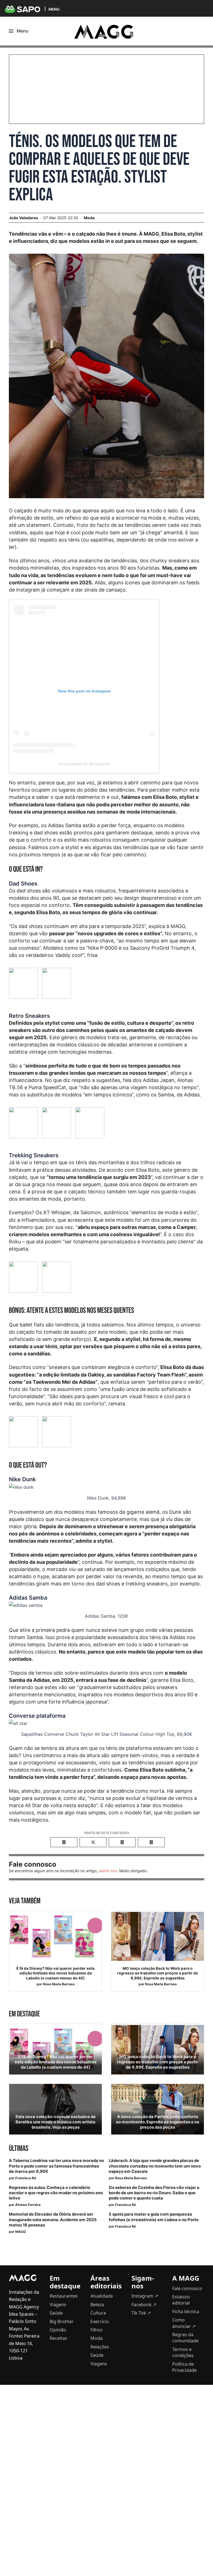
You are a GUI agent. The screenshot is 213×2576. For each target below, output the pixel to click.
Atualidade (102, 2296)
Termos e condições (183, 2352)
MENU (54, 9)
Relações (100, 2347)
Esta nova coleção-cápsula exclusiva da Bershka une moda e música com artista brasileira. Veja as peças (56, 2122)
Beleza (97, 2305)
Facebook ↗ (144, 2305)
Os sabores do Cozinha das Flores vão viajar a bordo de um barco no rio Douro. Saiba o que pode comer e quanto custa (154, 2193)
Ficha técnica (186, 2311)
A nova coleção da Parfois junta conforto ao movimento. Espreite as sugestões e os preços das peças (158, 2122)
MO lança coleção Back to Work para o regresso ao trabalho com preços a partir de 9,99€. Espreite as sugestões (158, 1973)
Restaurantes (64, 2296)
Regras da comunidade (185, 2338)
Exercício (100, 2321)
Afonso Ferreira (28, 2205)
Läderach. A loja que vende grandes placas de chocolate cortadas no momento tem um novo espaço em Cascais (155, 2166)
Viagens (58, 2305)
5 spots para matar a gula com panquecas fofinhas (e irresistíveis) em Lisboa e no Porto (154, 2217)
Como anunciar (184, 2323)
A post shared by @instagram (84, 764)
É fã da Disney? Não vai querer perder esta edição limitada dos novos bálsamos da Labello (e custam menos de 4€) (55, 1973)
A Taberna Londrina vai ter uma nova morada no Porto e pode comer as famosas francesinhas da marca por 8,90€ (56, 2166)
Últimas (19, 2149)
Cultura (98, 2313)
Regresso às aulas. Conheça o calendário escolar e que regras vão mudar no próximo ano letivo (56, 2193)
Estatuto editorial (181, 2300)
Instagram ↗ (145, 2296)
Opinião (58, 2330)
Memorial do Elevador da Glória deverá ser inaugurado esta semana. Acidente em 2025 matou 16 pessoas (53, 2220)
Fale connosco (187, 2288)
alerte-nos (108, 1871)
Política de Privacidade (184, 2367)
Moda (89, 218)
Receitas (58, 2338)
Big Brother (62, 2321)
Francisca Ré (26, 2178)
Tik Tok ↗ (141, 2313)
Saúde (56, 2313)
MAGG (21, 2232)
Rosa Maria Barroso (59, 1984)
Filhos (97, 2330)
